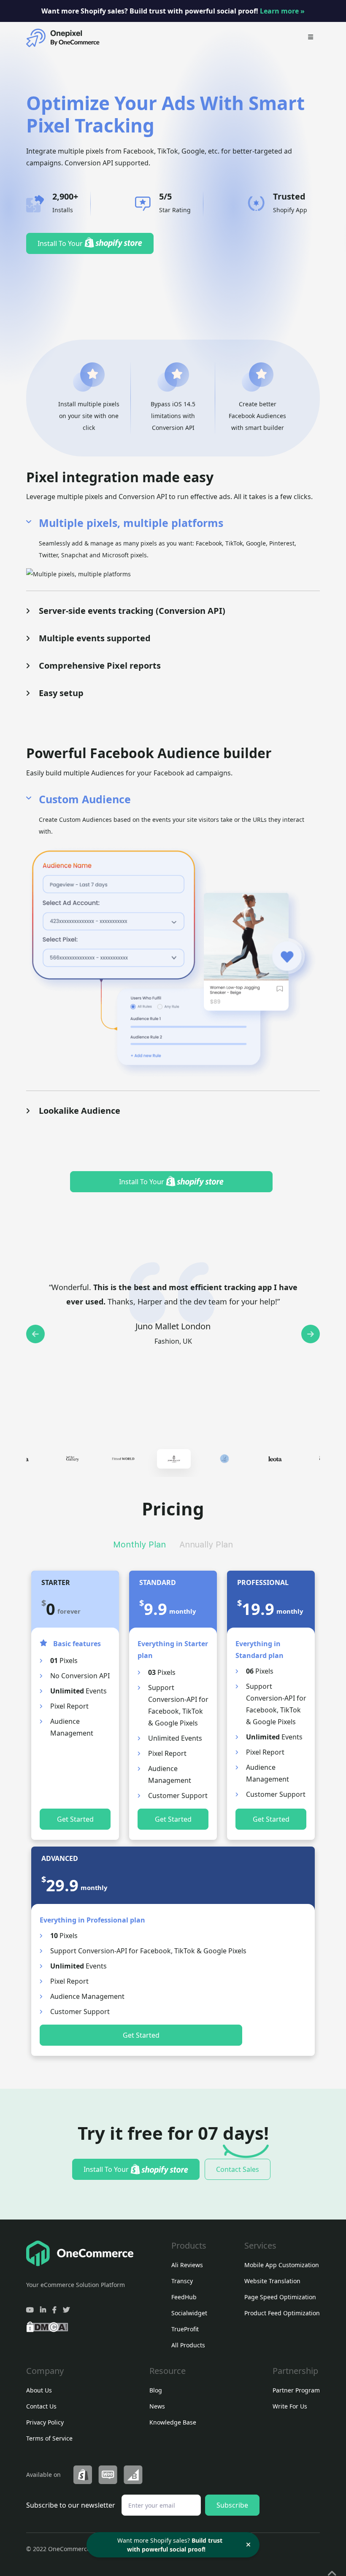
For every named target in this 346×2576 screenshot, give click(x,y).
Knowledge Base (173, 2422)
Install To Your (61, 243)
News (157, 2406)
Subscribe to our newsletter (71, 2505)
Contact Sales (238, 2169)
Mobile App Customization (282, 2265)
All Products (188, 2345)
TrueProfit (185, 2329)
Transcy (182, 2281)
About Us (39, 2390)
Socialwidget (189, 2313)
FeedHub (184, 2297)
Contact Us (41, 2406)
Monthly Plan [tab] (139, 1545)
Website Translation (272, 2281)
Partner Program (296, 2390)
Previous (35, 1334)
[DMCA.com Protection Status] (47, 2326)
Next (311, 1334)
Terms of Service (49, 2438)
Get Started (75, 1819)
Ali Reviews (187, 2265)
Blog (156, 2390)
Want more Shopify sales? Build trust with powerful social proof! (173, 11)
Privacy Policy (45, 2422)
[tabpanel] (174, 1459)
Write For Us (290, 2406)
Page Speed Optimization (280, 2297)
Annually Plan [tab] (206, 1545)
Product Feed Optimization (282, 2313)
